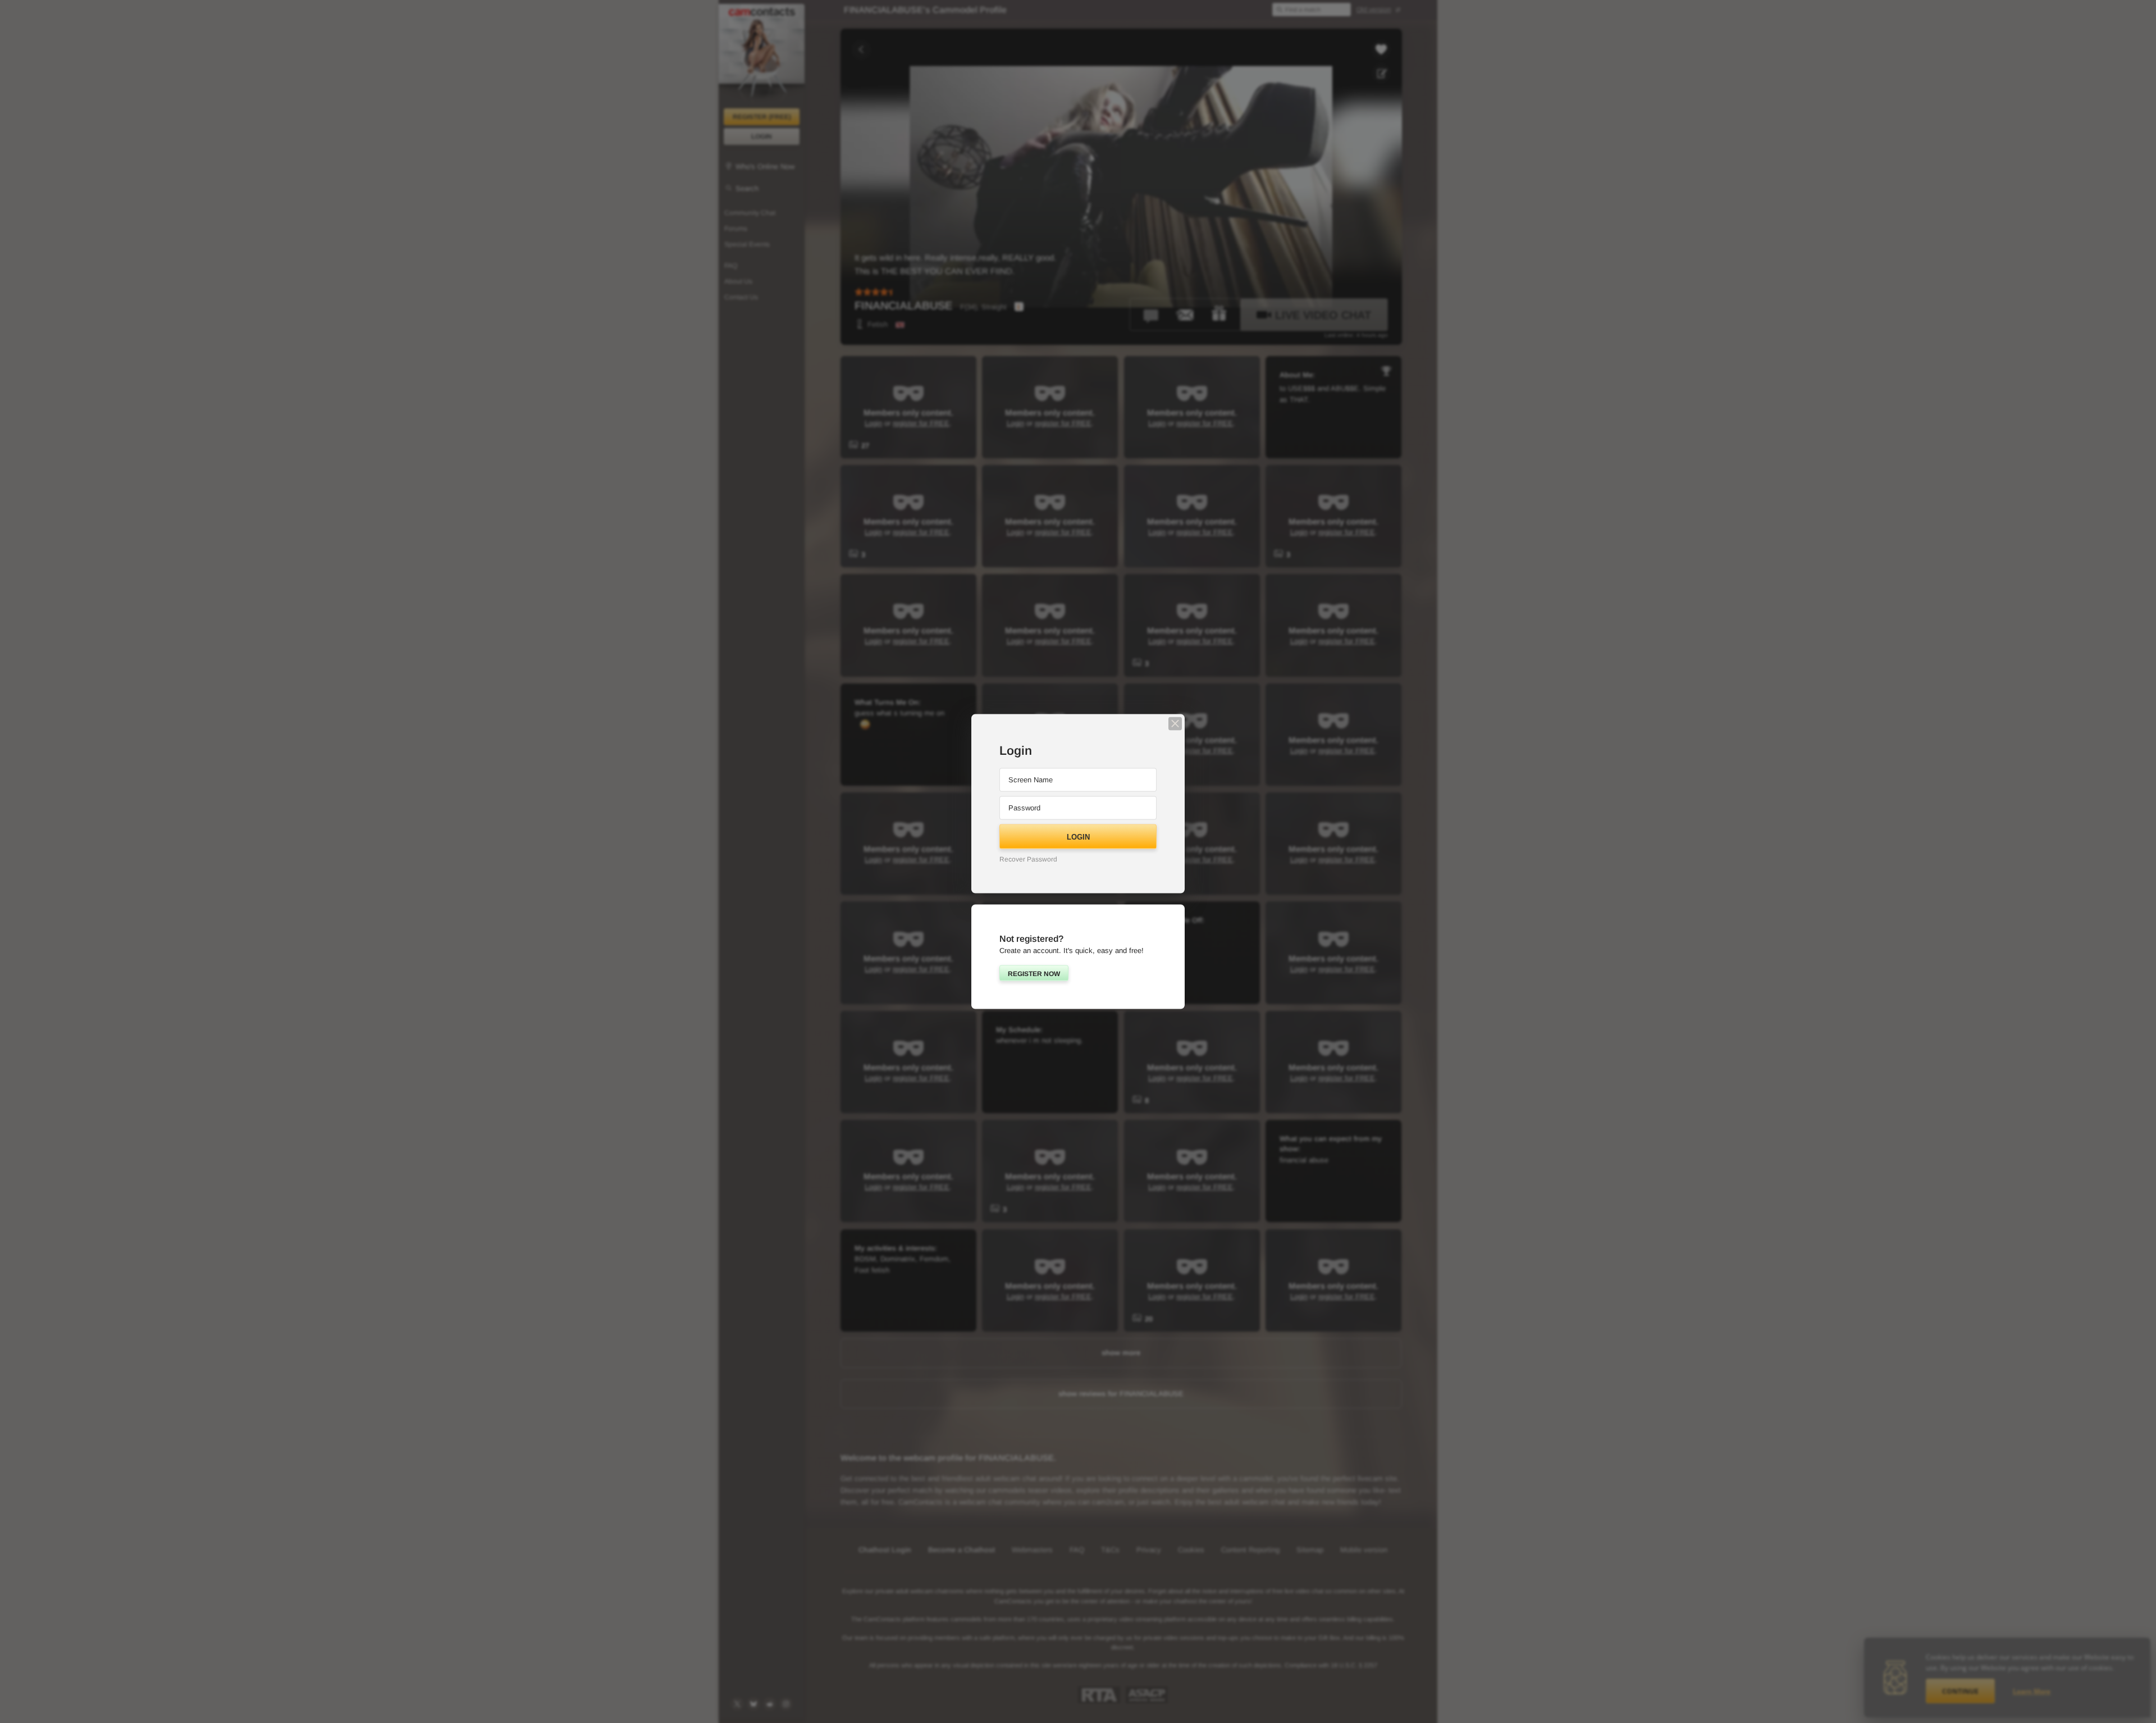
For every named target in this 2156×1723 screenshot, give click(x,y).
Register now (1034, 973)
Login (1078, 837)
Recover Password (1028, 859)
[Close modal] (1175, 724)
